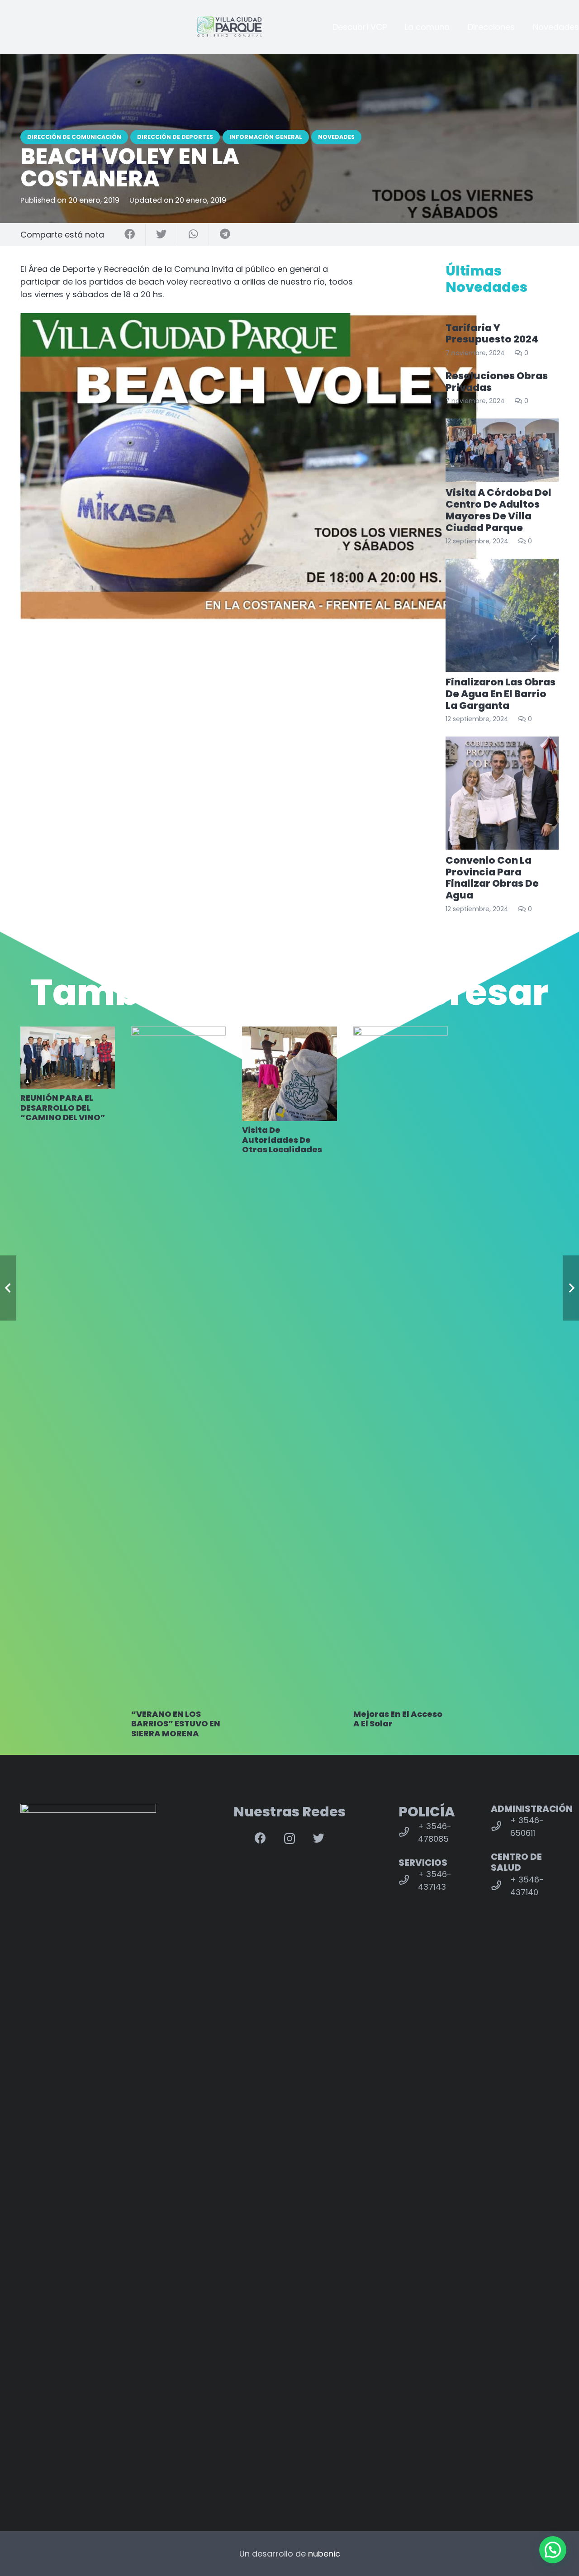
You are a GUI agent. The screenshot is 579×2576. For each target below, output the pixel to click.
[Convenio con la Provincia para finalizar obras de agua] (502, 793)
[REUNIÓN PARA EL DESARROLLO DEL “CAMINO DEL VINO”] (68, 1058)
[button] (553, 2550)
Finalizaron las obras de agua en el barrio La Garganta (501, 694)
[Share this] (130, 235)
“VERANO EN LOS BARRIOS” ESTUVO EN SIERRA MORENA (176, 1724)
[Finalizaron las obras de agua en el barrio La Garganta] (502, 615)
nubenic (324, 2554)
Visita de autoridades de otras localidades (282, 1140)
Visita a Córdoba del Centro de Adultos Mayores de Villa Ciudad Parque (498, 510)
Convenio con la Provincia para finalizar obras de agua (492, 878)
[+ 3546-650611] (501, 1827)
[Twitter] (319, 1838)
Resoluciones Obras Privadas (497, 382)
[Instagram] (289, 1839)
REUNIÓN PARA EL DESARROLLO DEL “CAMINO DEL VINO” (63, 1107)
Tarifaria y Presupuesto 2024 (492, 334)
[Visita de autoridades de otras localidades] (289, 1074)
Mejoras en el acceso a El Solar (398, 1719)
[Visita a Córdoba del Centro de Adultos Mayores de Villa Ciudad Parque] (502, 450)
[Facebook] (260, 1838)
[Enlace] (229, 27)
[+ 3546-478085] (408, 1833)
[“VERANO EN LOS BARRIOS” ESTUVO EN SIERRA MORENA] (178, 1366)
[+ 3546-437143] (408, 1881)
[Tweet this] (161, 235)
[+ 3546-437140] (501, 1886)
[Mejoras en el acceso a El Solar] (401, 1366)
